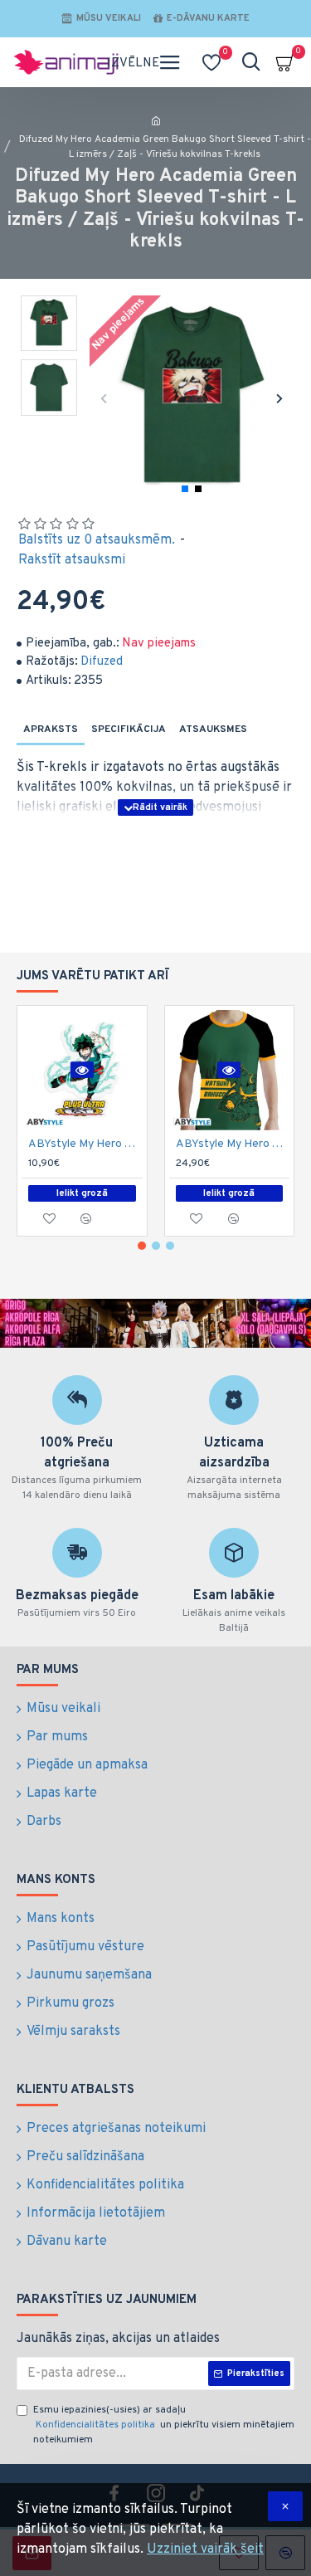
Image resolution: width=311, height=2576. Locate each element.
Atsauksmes (213, 729)
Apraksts (51, 729)
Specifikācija (129, 729)
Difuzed (102, 662)
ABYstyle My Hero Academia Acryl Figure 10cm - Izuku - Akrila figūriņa (85, 1144)
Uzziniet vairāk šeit (205, 2549)
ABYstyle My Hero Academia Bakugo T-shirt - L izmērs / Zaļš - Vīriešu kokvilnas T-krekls (233, 1144)
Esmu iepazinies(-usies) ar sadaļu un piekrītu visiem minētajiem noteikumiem (164, 2425)
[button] (104, 398)
